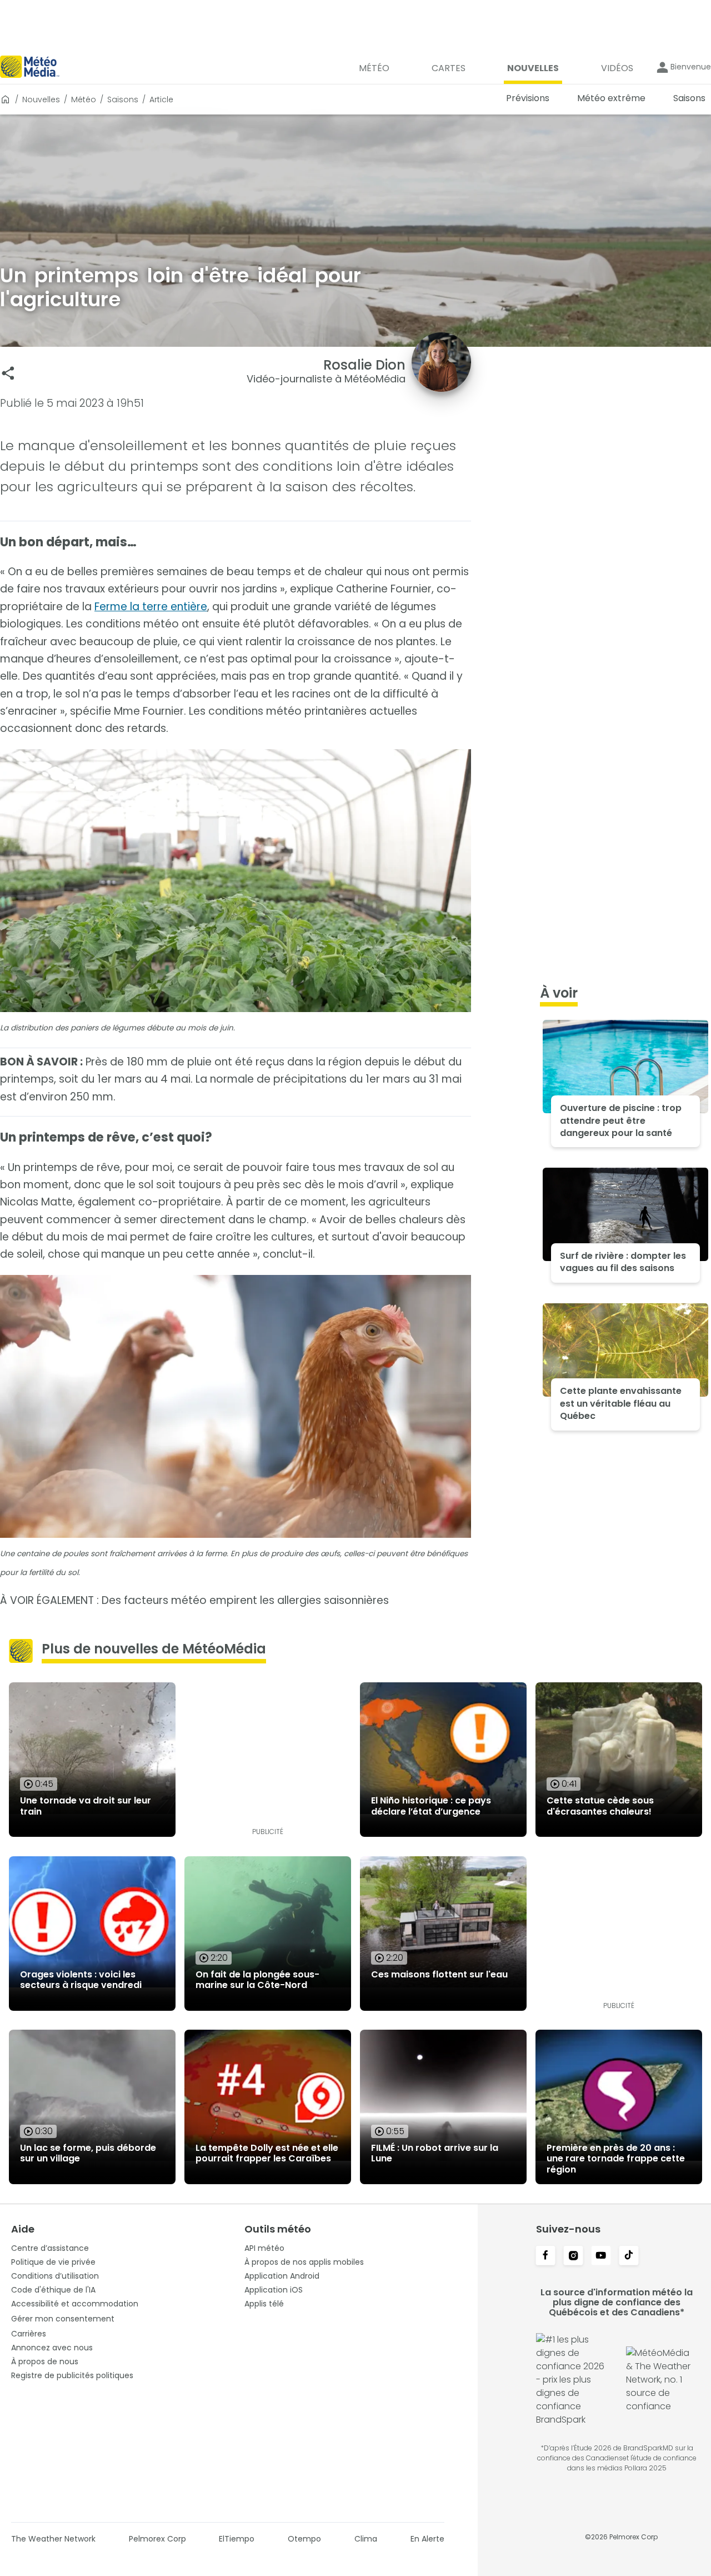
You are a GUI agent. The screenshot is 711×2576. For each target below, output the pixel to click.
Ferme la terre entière (151, 607)
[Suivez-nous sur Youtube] (601, 2256)
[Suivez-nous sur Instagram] (573, 2256)
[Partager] (8, 373)
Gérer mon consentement (63, 2319)
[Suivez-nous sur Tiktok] (629, 2256)
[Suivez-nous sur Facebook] (545, 2256)
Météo (84, 99)
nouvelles (41, 99)
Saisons (123, 99)
